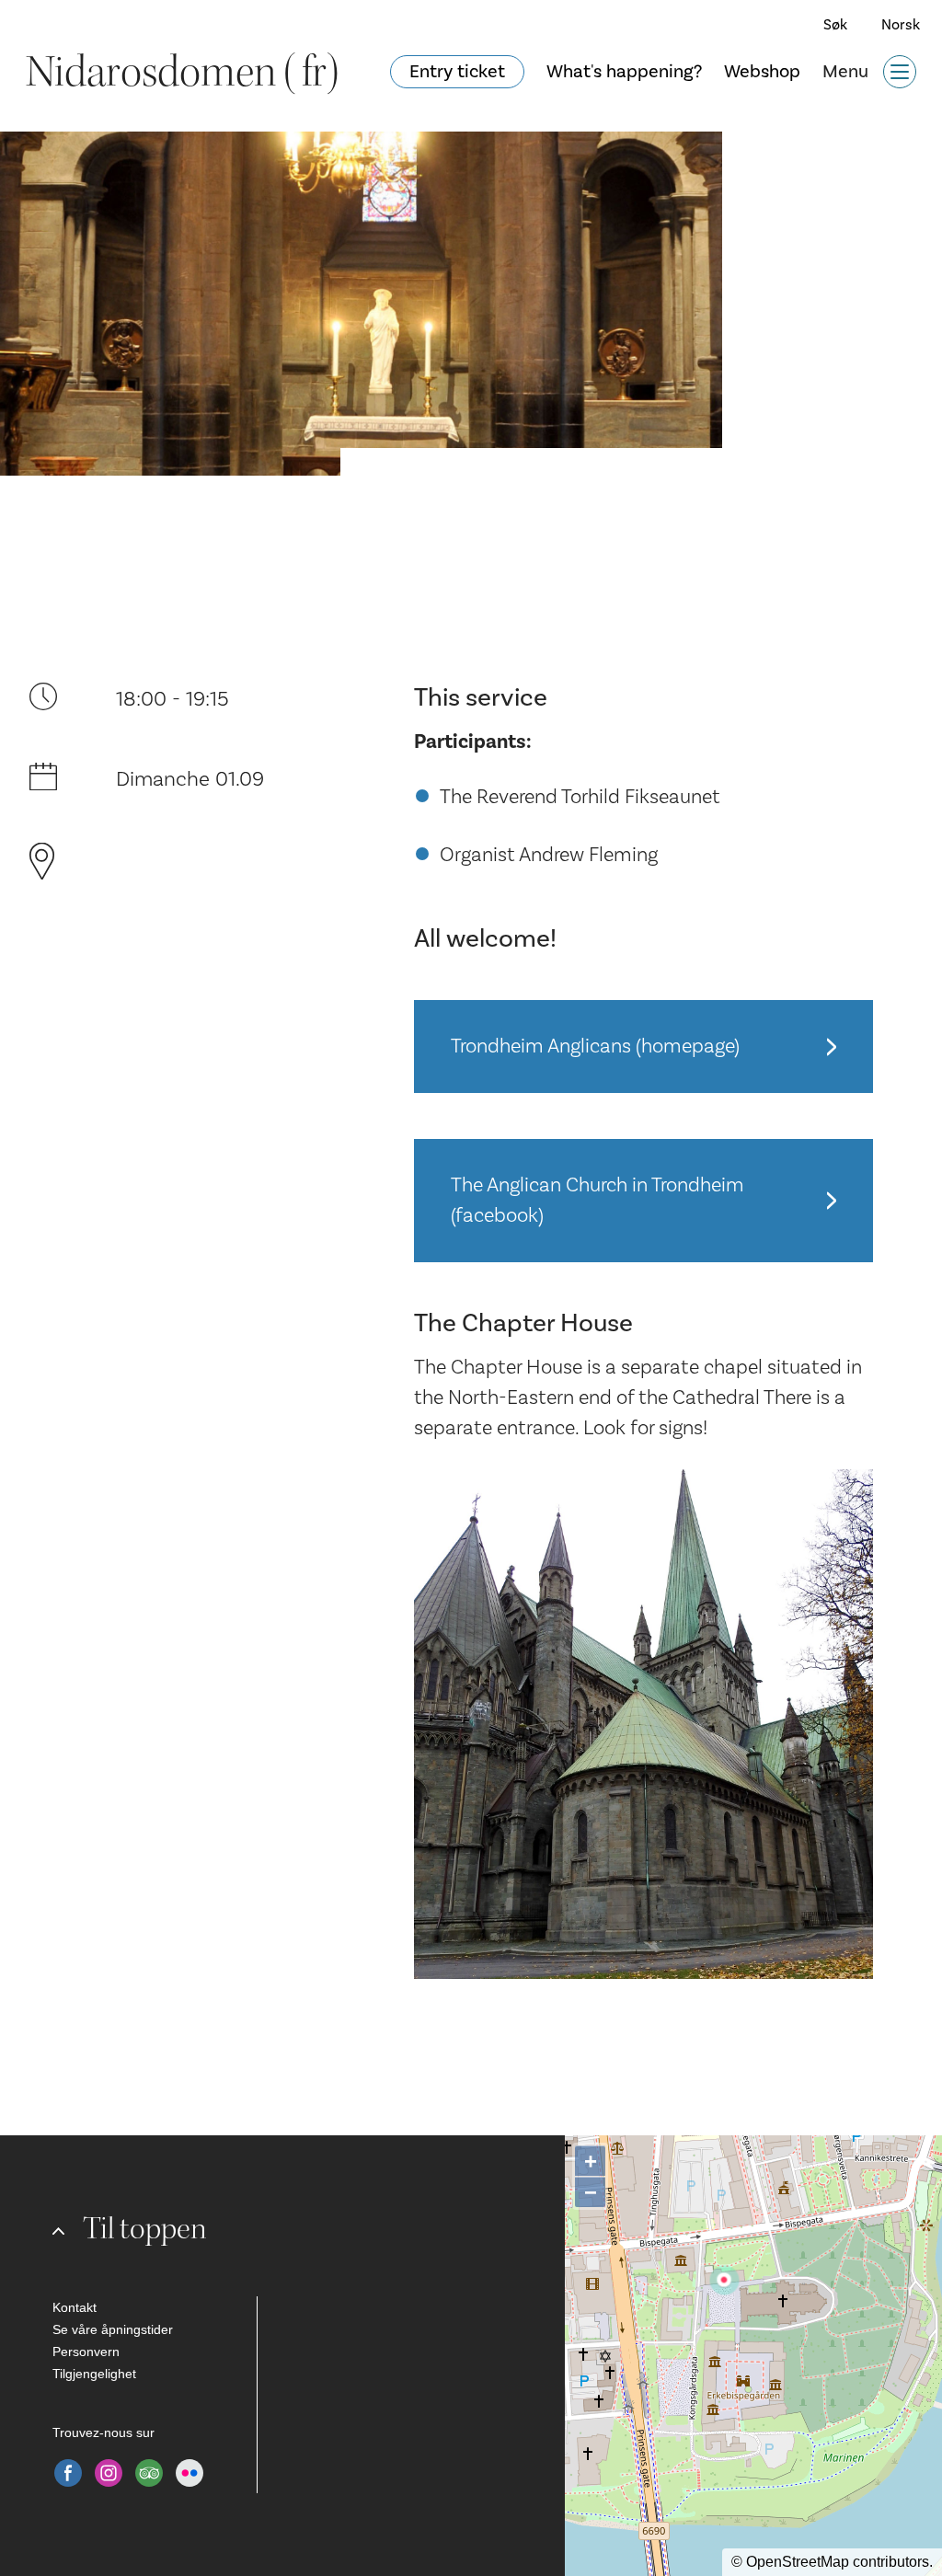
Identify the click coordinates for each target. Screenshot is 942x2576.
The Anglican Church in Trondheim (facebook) (597, 1200)
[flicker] (190, 2473)
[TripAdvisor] (149, 2473)
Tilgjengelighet (94, 2374)
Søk (835, 25)
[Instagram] (109, 2473)
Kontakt (75, 2307)
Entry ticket (457, 72)
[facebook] (68, 2473)
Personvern (86, 2352)
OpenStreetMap (798, 2562)
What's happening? (624, 72)
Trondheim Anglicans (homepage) (595, 1046)
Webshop (762, 72)
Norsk (901, 25)
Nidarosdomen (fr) (182, 72)
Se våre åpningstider (113, 2329)
